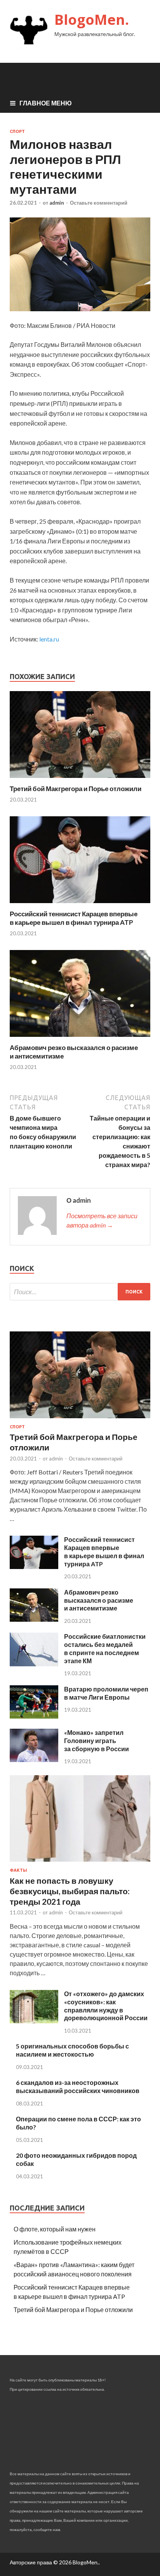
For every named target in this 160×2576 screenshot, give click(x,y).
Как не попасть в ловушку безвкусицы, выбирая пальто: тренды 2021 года (70, 1891)
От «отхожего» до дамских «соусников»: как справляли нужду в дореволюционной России (106, 2006)
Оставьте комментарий (99, 203)
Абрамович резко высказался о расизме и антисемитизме (99, 1600)
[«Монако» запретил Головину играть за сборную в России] (34, 1760)
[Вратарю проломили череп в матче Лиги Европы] (34, 1716)
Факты (18, 1870)
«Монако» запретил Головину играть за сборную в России (97, 1741)
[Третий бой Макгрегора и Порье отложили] (80, 780)
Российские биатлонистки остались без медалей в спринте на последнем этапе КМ (105, 1648)
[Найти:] (80, 1292)
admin (57, 203)
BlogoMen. (92, 20)
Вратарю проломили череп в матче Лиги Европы (106, 1693)
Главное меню (46, 103)
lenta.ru (49, 639)
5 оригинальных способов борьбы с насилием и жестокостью (72, 2050)
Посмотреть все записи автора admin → (102, 1220)
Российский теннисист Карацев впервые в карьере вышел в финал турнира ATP (74, 918)
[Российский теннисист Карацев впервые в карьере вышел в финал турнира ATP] (80, 905)
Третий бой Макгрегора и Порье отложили (76, 789)
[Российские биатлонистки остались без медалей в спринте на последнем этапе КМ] (34, 1664)
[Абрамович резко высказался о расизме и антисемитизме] (80, 1039)
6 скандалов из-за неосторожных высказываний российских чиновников (78, 2086)
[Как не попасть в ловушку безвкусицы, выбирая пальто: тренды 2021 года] (80, 1863)
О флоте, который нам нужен (55, 2229)
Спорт (17, 131)
